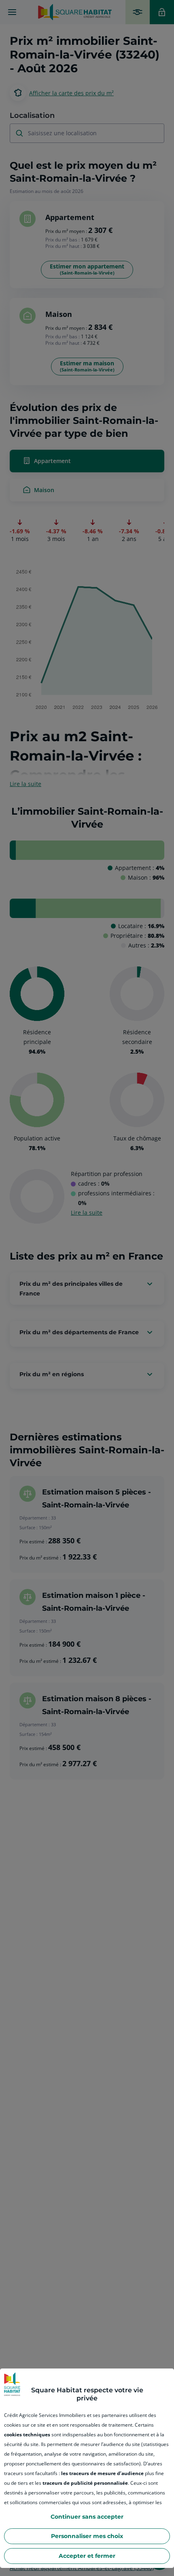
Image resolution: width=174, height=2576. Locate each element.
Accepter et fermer (87, 2556)
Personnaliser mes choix (87, 2536)
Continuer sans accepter (87, 2517)
